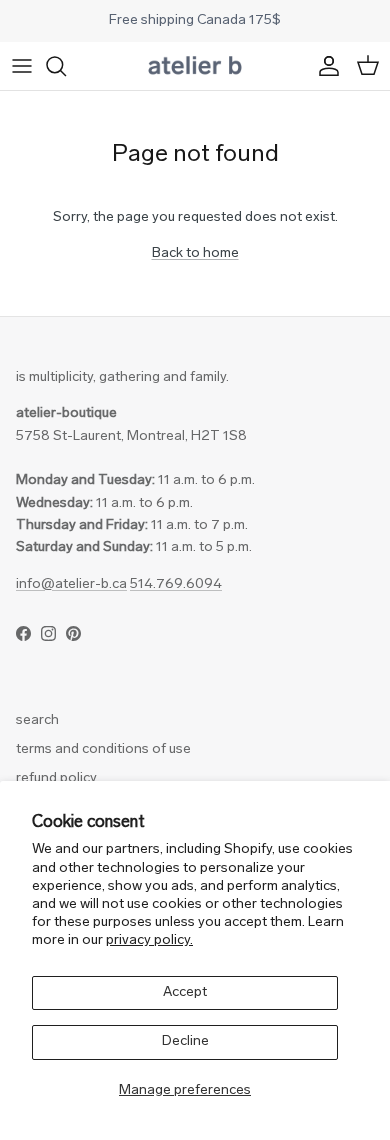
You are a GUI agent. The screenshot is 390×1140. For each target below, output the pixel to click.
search (37, 720)
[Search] (66, 66)
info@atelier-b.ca (71, 584)
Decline (185, 1041)
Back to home (195, 253)
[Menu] (22, 66)
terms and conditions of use (103, 749)
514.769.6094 (176, 584)
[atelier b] (195, 66)
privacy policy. (149, 940)
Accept (185, 992)
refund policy (56, 778)
